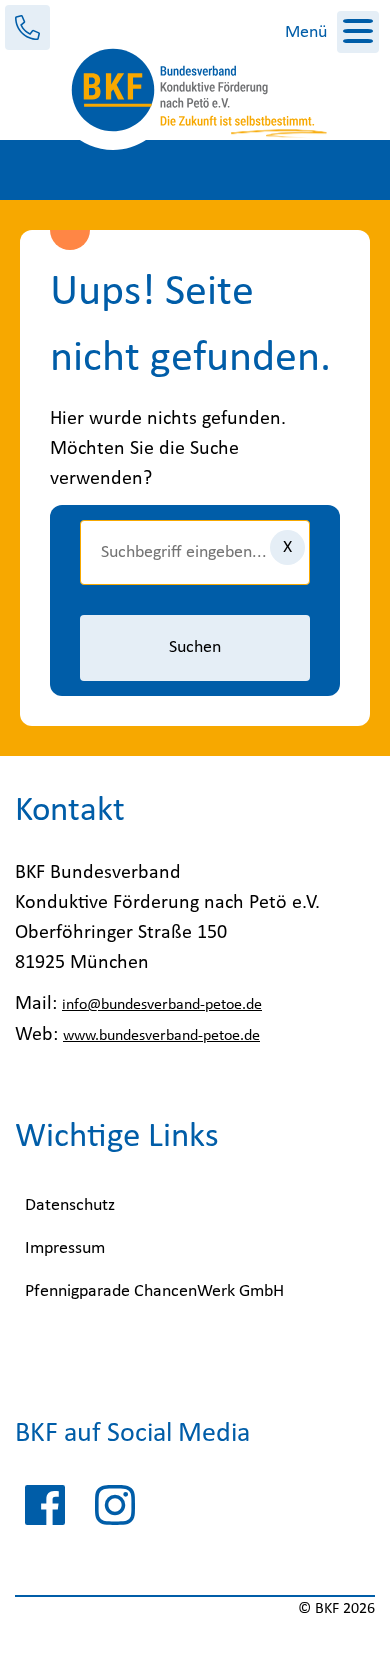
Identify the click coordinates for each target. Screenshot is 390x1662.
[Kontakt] (27, 27)
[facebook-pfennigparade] (45, 1510)
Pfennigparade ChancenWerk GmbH (154, 1291)
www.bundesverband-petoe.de (161, 1036)
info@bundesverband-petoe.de (162, 1005)
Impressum (65, 1248)
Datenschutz (70, 1205)
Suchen (195, 647)
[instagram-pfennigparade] (115, 1510)
